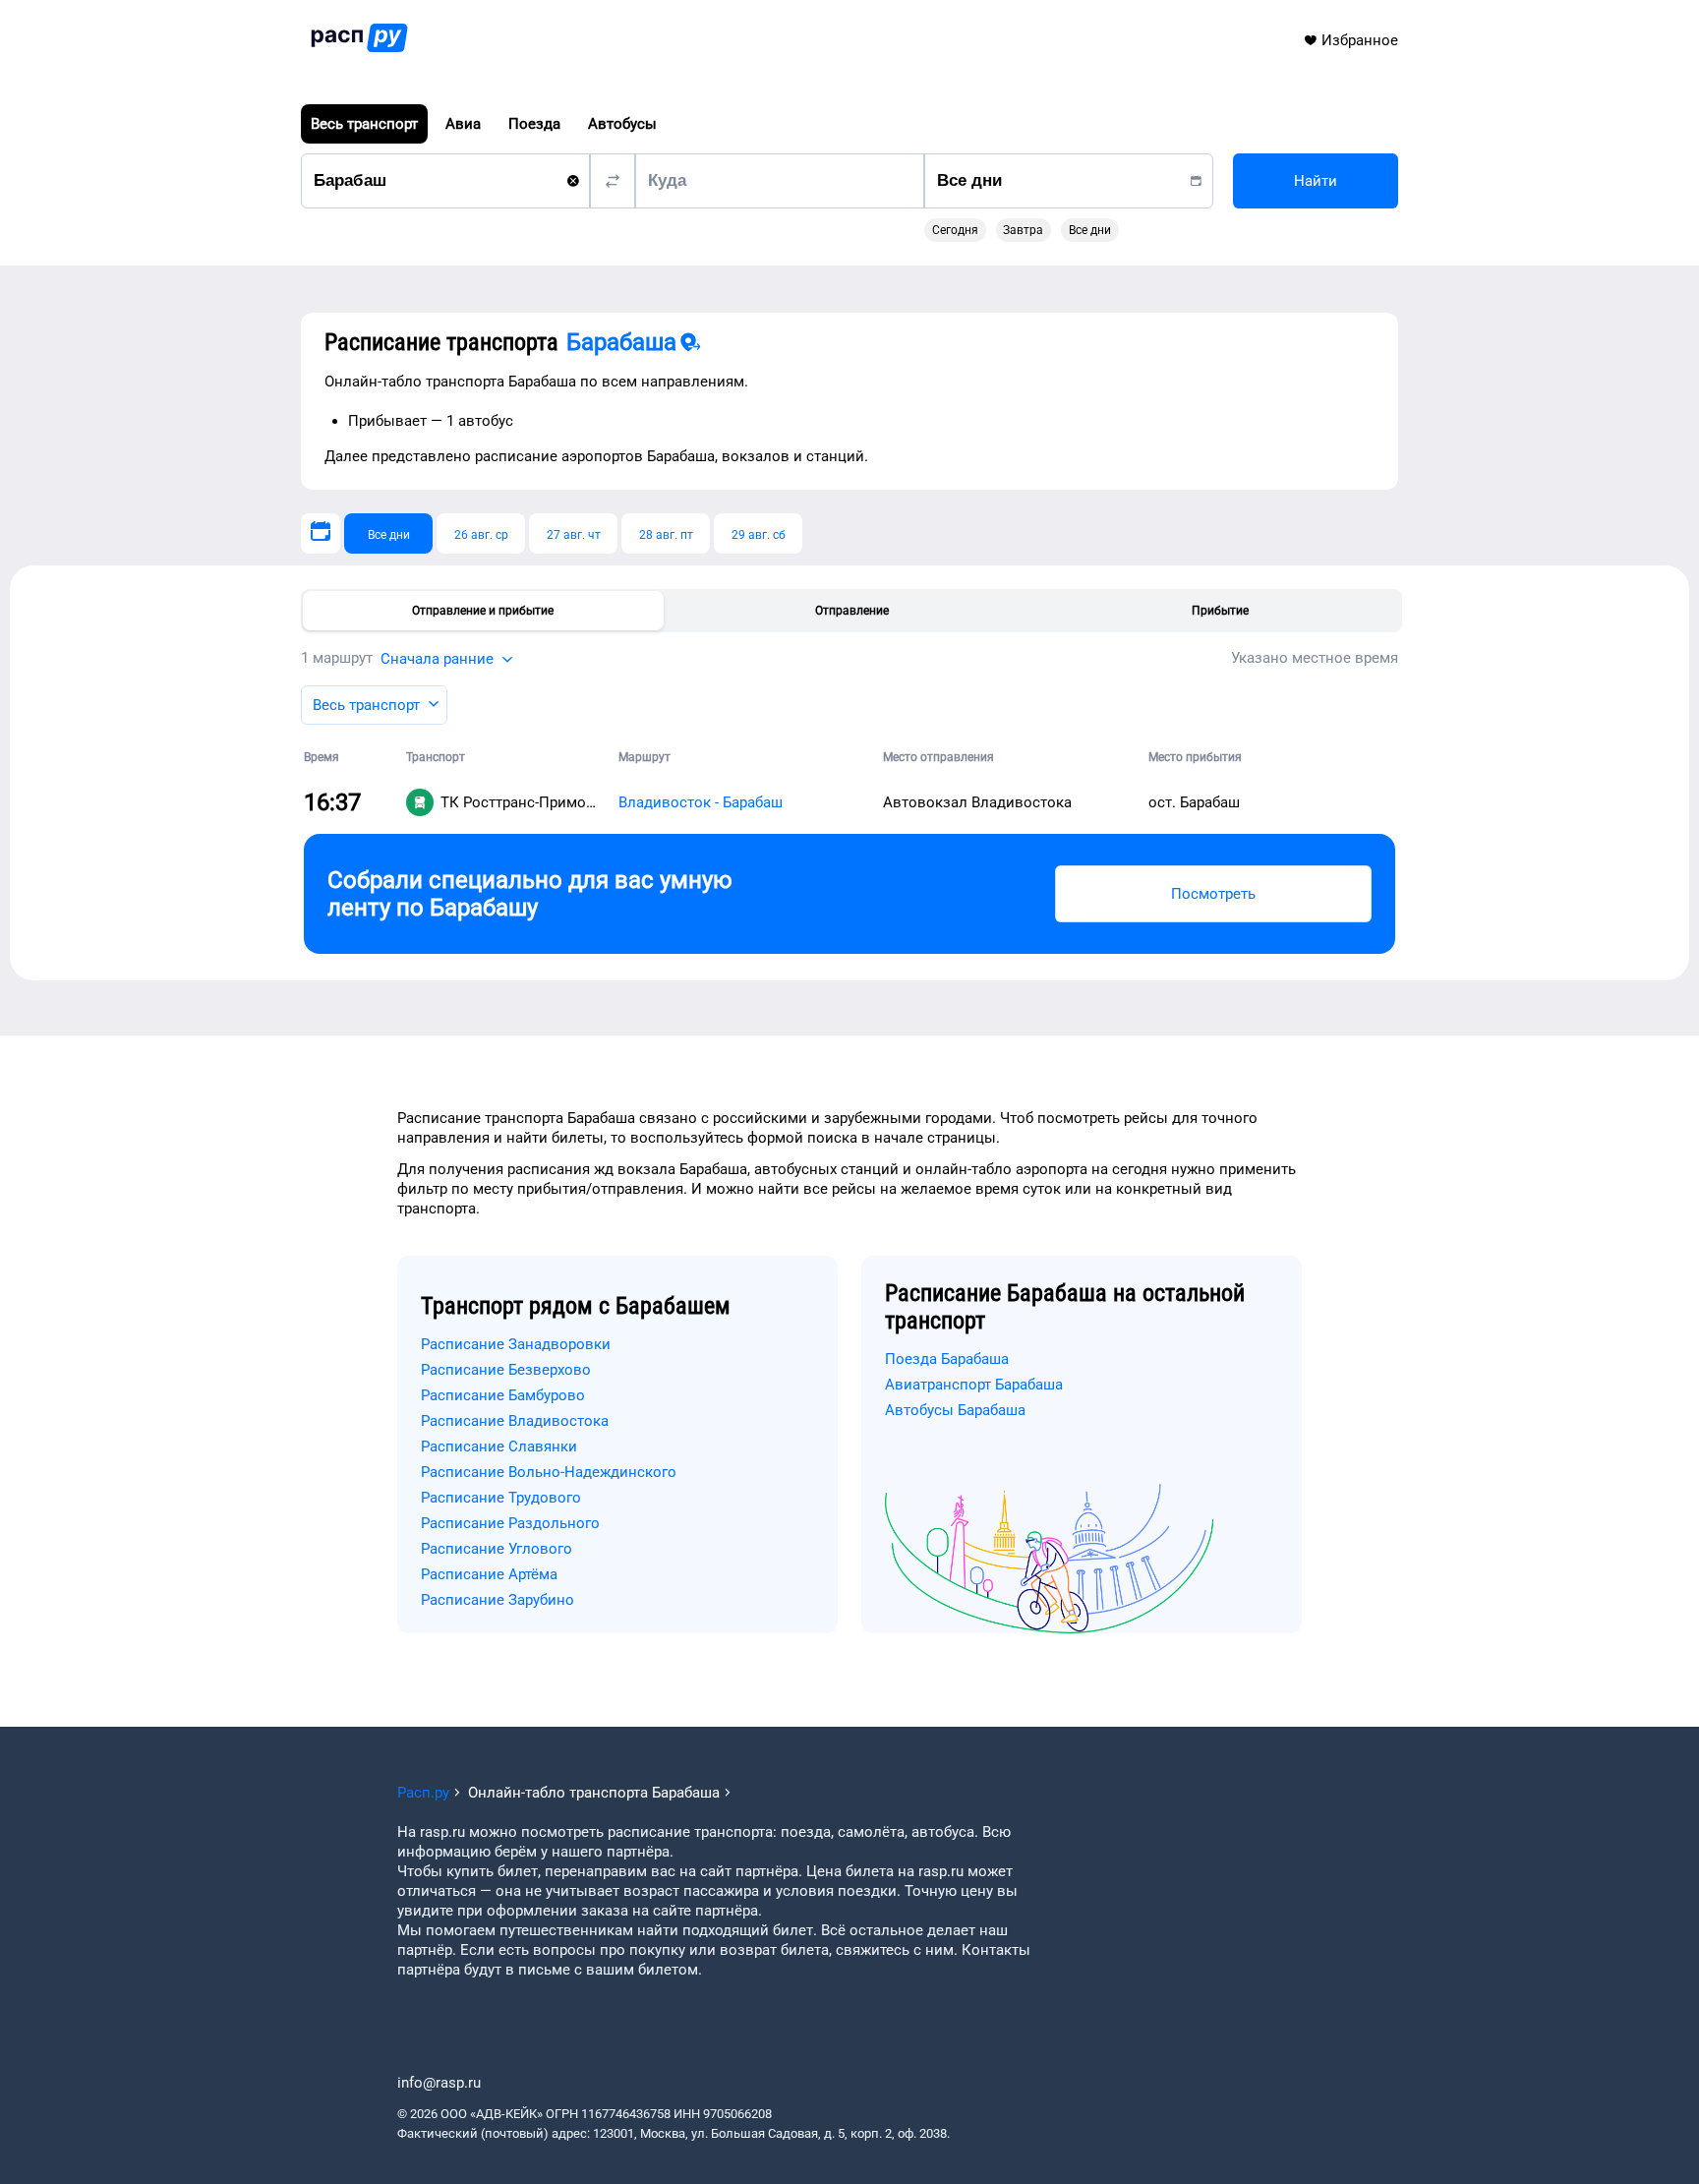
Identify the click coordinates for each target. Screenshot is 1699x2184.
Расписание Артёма (489, 1574)
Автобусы (622, 124)
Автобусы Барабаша (955, 1410)
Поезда (534, 124)
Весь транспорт (364, 124)
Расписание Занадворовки (516, 1344)
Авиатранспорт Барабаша (974, 1385)
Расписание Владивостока (515, 1421)
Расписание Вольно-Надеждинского (549, 1472)
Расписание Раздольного (510, 1523)
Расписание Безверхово (506, 1370)
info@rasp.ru (439, 2083)
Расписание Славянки (499, 1446)
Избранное (1360, 40)
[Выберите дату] (321, 533)
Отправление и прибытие (483, 611)
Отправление (852, 611)
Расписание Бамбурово (503, 1395)
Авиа (463, 124)
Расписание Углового (497, 1549)
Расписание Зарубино (498, 1600)
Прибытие (1220, 611)
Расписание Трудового (501, 1498)
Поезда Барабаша (947, 1359)
